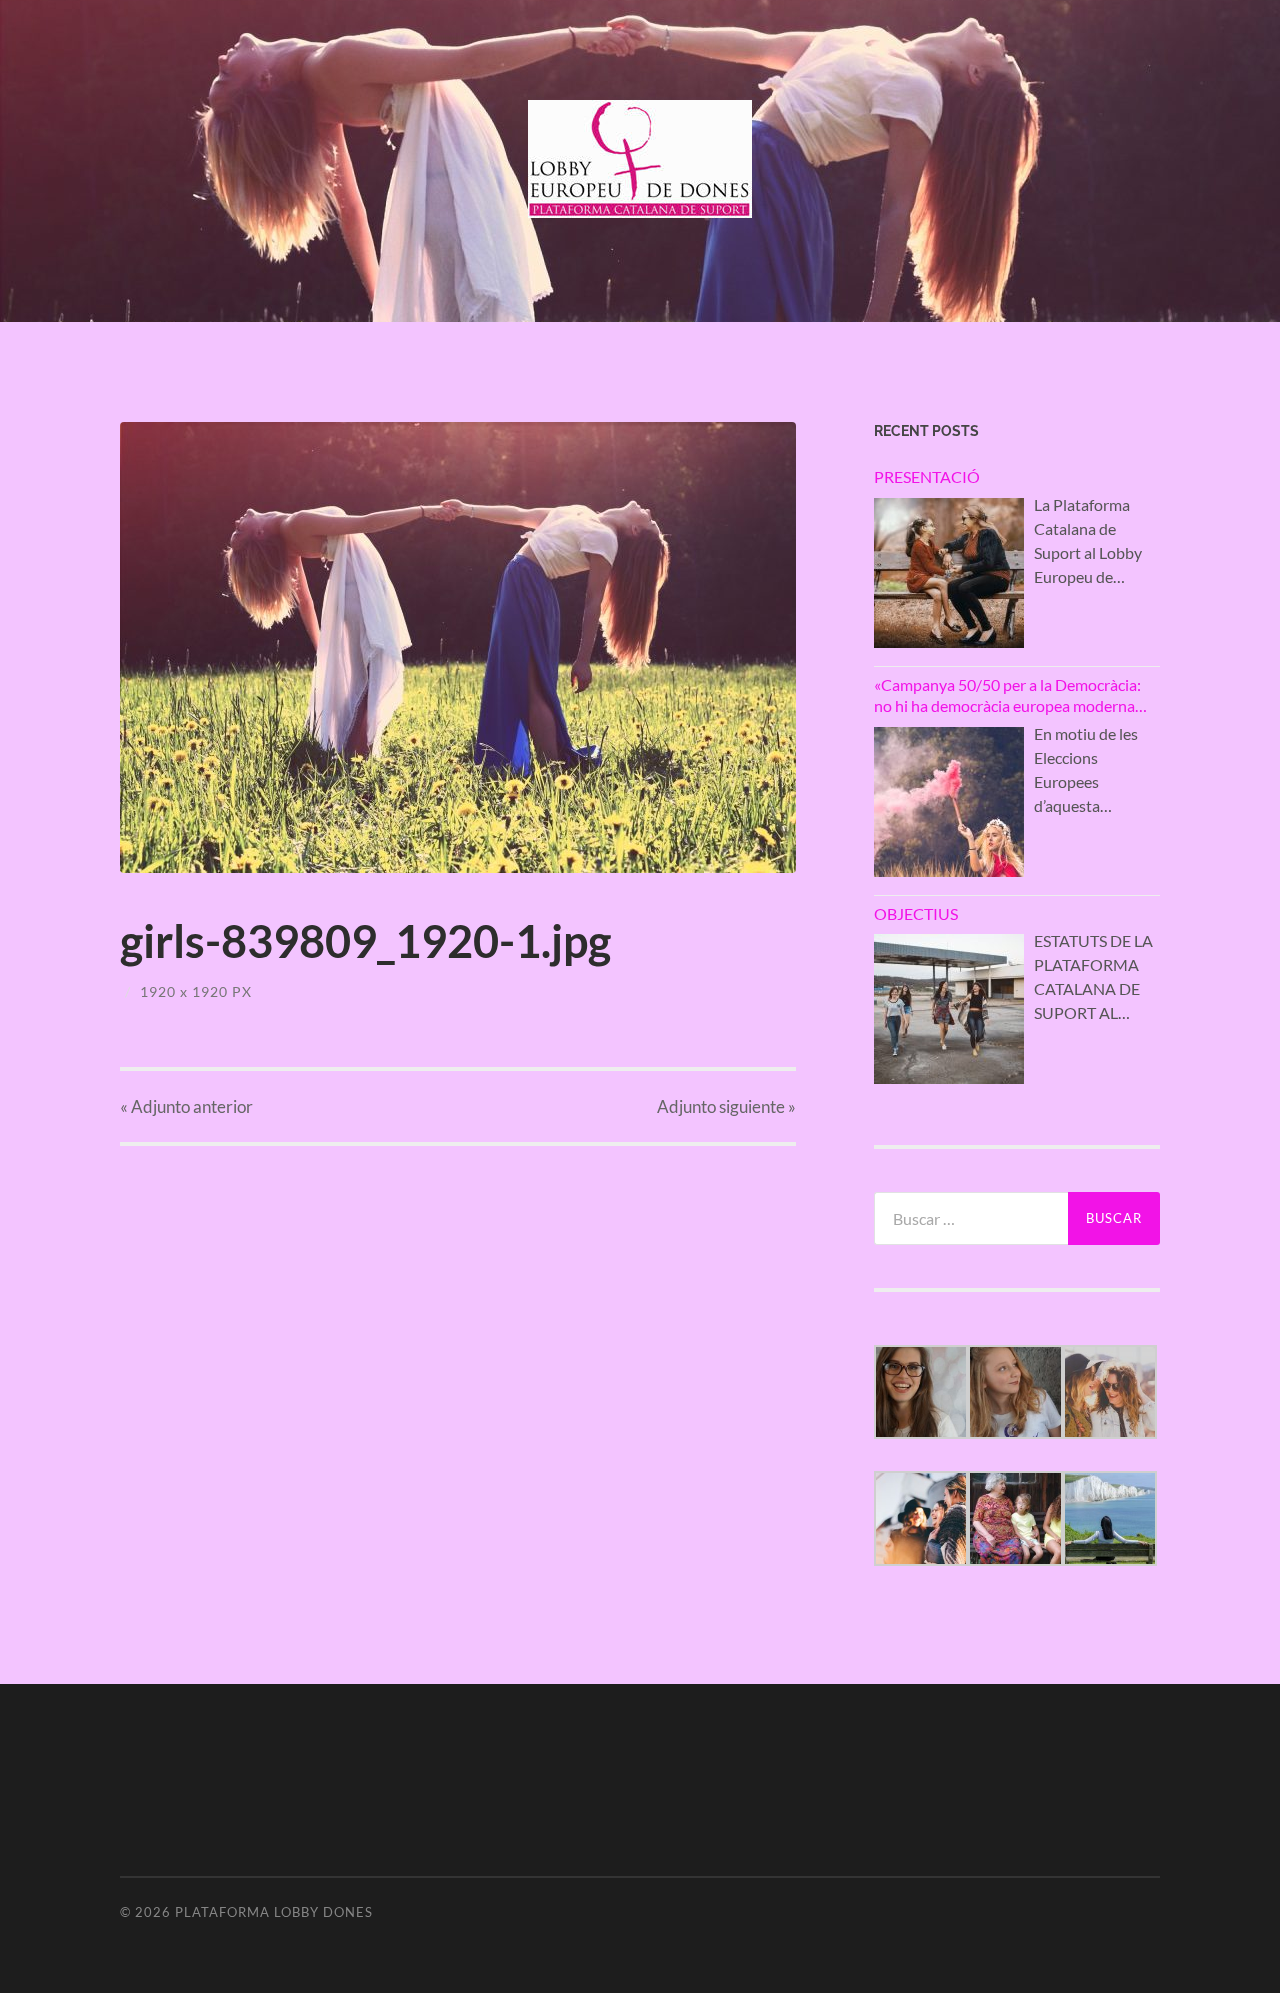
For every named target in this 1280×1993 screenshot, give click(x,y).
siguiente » (726, 1106)
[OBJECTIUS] (949, 1009)
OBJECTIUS (916, 913)
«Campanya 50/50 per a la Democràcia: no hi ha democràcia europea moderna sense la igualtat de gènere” (1007, 696)
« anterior (186, 1106)
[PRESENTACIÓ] (949, 573)
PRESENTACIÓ (927, 476)
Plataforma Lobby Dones (274, 1912)
